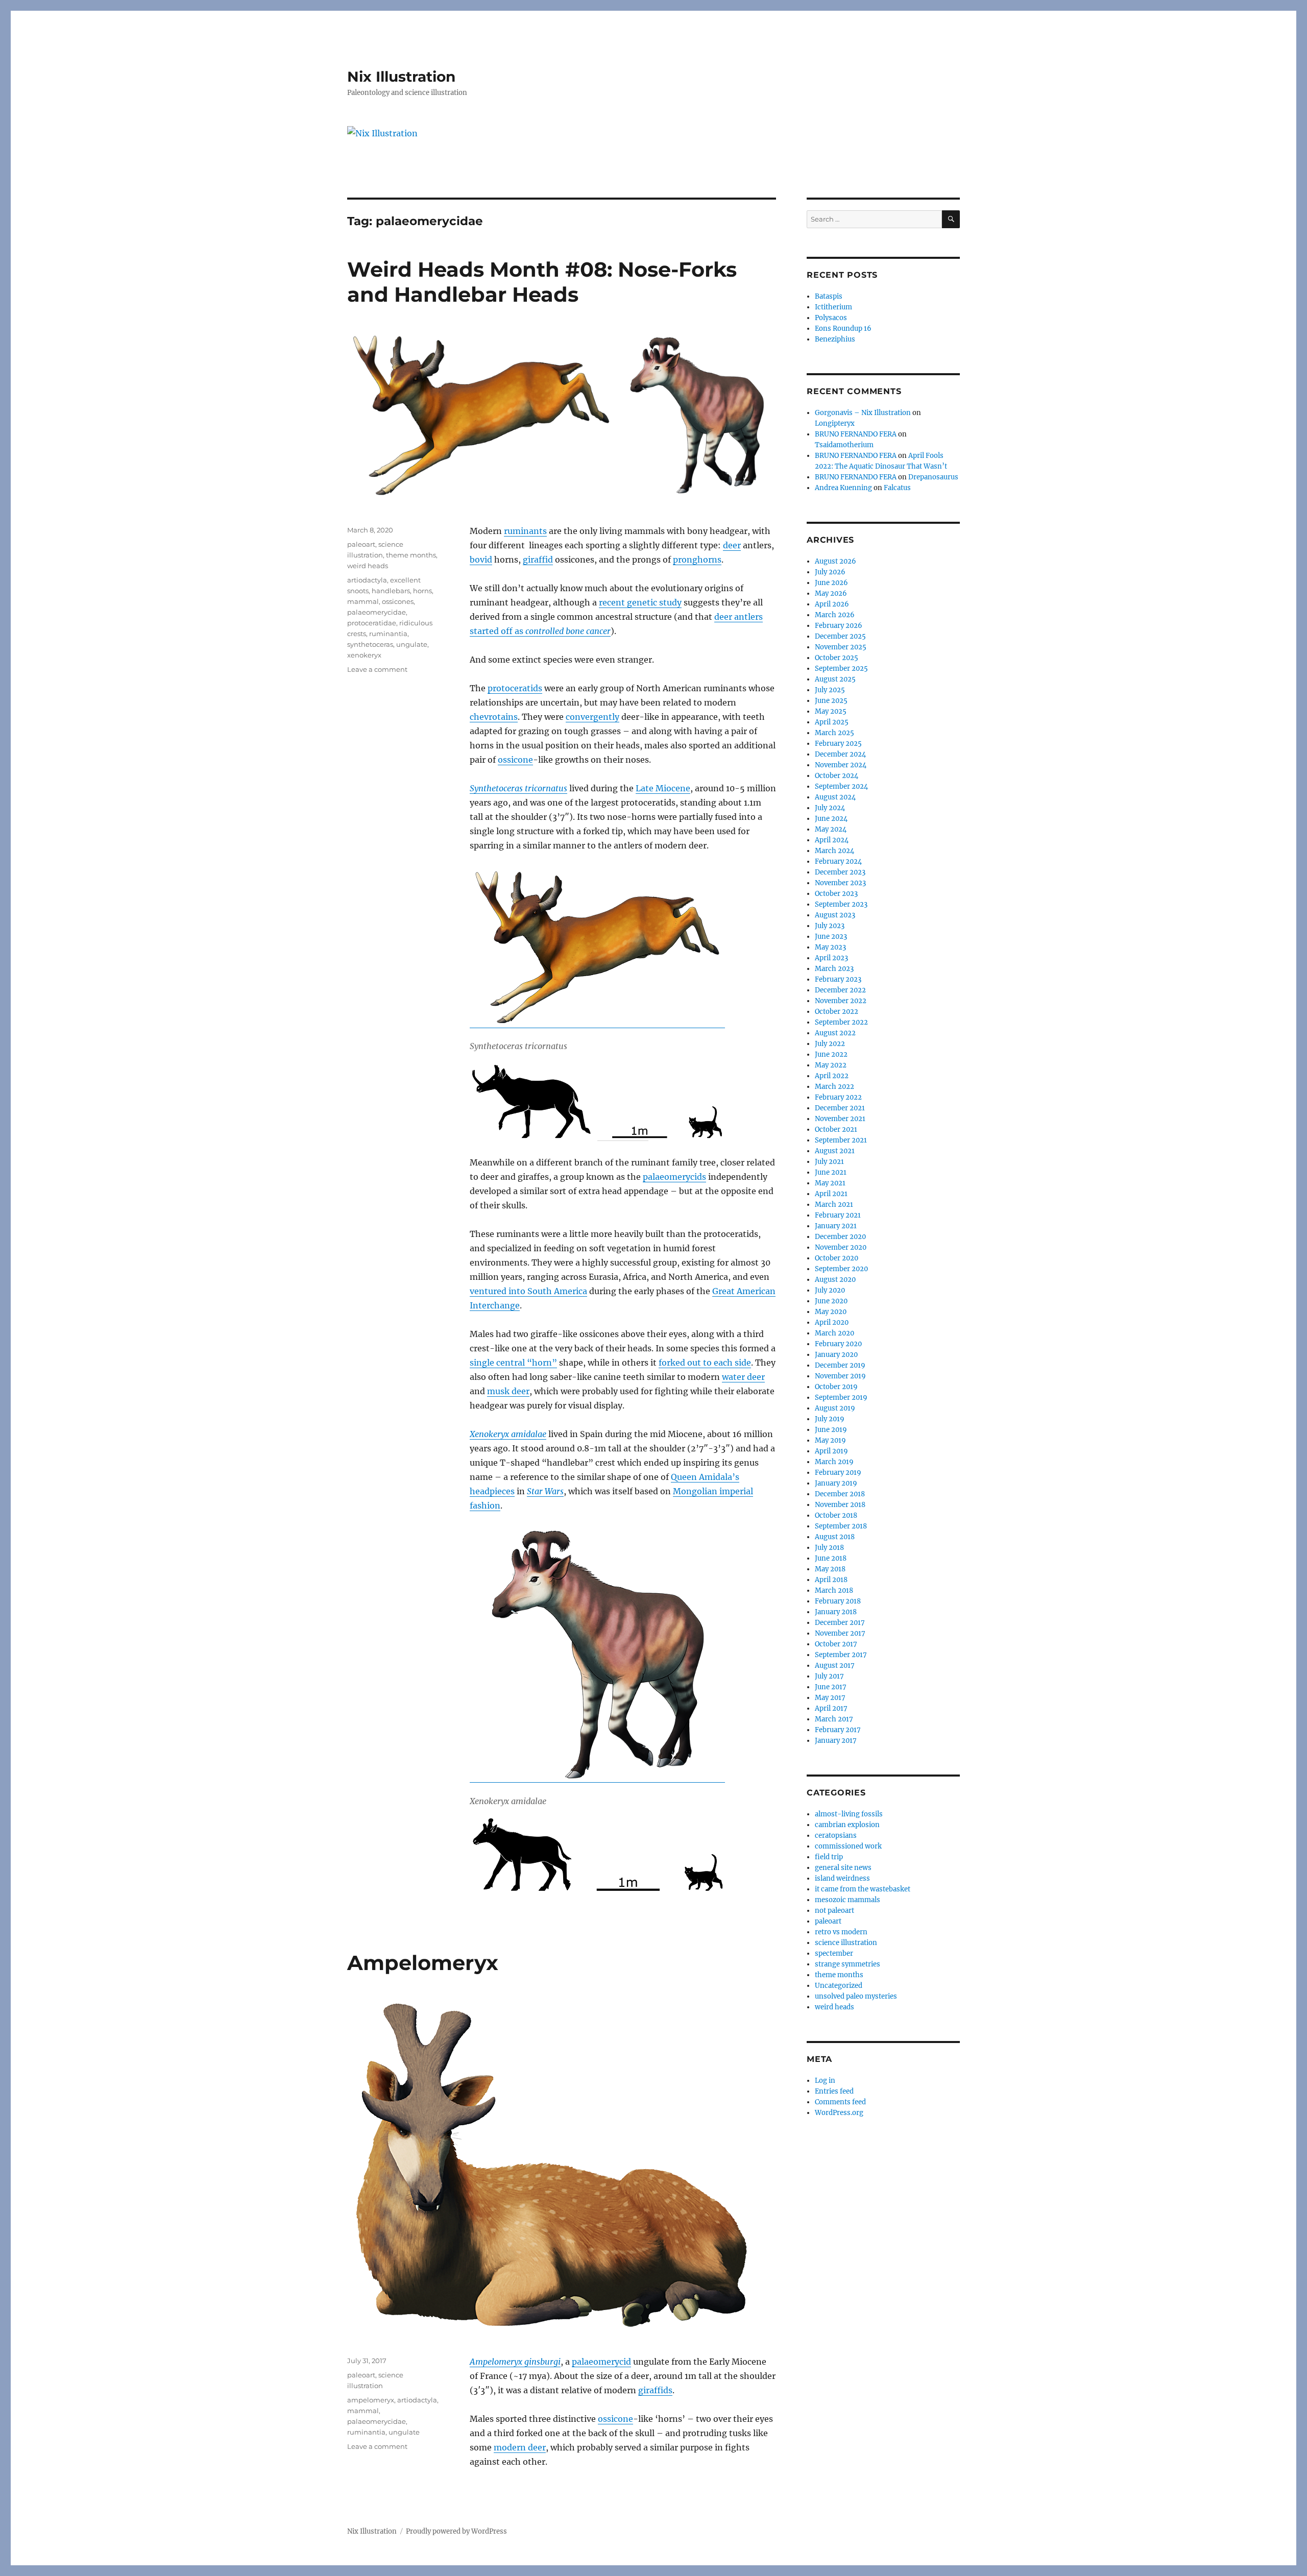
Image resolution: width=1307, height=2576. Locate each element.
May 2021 (830, 1183)
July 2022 (830, 1044)
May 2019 (830, 1440)
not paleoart (834, 1911)
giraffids (655, 2390)
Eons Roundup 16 (843, 329)
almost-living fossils (849, 1814)
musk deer (508, 1391)
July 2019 (830, 1419)
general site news (843, 1868)
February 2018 (838, 1601)
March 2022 (834, 1087)
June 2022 (831, 1054)
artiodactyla (367, 580)
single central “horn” (513, 1363)
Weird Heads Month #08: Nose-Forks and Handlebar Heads (542, 282)
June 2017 (831, 1687)
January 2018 (836, 1612)
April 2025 (832, 722)
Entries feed (834, 2091)
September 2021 (841, 1140)
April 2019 (831, 1451)
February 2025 (838, 744)
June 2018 (831, 1558)
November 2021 (840, 1119)
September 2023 (841, 904)
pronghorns (697, 560)
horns (422, 591)
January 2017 (836, 1741)
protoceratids (515, 688)
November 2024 (841, 765)
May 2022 (831, 1065)
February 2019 (838, 1473)
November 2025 (841, 647)
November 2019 (840, 1376)
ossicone (515, 760)
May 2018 (830, 1569)
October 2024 (837, 776)
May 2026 (831, 593)
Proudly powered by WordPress (456, 2531)
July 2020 (830, 1290)
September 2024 (841, 786)
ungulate (412, 644)
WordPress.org (839, 2113)
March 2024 (834, 851)
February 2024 (838, 861)
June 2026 (831, 583)
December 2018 (840, 1494)
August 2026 (836, 561)
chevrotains (494, 717)
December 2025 (840, 636)
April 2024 (832, 840)
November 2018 (840, 1505)
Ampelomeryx (423, 1963)
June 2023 (831, 937)
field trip (829, 1857)
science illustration (846, 1943)
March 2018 (834, 1590)
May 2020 (831, 1312)
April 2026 (832, 604)
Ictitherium (833, 307)
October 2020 (837, 1258)
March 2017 (834, 1719)
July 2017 (829, 1676)
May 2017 (830, 1698)
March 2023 (834, 969)
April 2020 (832, 1322)
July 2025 (830, 690)
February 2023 (838, 979)
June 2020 (831, 1301)
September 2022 (841, 1022)
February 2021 (838, 1215)
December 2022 (840, 990)
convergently (592, 717)
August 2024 (835, 797)
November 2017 (840, 1633)
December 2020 (840, 1237)
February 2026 (839, 626)
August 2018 (835, 1537)
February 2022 (838, 1097)
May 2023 (830, 947)
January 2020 (836, 1355)
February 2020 (838, 1344)
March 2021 (834, 1205)
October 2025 (837, 658)
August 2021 (835, 1151)
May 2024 (831, 829)
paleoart (361, 544)
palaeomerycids (674, 1177)
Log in (825, 2081)
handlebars (391, 591)
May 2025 (831, 711)
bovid (481, 560)
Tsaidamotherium (844, 445)
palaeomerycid (601, 2362)
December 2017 (840, 1623)
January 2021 (836, 1226)
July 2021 (829, 1162)
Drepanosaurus (933, 477)
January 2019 (836, 1483)
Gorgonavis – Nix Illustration (863, 413)
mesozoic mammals (848, 1900)
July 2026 (830, 572)
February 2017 (838, 1730)
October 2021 (836, 1129)
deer (732, 545)
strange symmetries (848, 1964)
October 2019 (836, 1387)
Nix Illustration (401, 77)
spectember (834, 1953)
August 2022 (835, 1033)
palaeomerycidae (377, 612)
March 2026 (835, 615)
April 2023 (831, 958)
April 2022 (832, 1076)
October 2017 (836, 1644)
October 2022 (837, 1012)
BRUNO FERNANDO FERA (856, 434)
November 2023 (840, 883)
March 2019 (834, 1462)
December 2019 (840, 1365)
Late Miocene (663, 788)
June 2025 (831, 701)
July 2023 (830, 926)
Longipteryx (835, 423)
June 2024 (831, 819)
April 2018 (831, 1580)
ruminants (525, 531)
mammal (363, 601)
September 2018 (841, 1526)
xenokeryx (364, 655)
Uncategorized (839, 1986)
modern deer (520, 2447)
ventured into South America (528, 1291)
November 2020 (841, 1247)
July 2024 (830, 808)
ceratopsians (836, 1836)
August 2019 (835, 1408)
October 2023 (836, 894)
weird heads (368, 566)
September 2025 (841, 669)
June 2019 (831, 1430)
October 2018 (836, 1515)
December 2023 (840, 872)
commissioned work (848, 1846)
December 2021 (840, 1108)
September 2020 (841, 1269)
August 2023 (835, 915)
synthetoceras (370, 644)
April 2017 (831, 1708)
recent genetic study (640, 602)
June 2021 (831, 1172)
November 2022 (841, 1001)
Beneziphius (835, 339)
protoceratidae (372, 623)
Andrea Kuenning (843, 488)
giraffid (538, 560)
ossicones (398, 601)
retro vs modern (841, 1932)
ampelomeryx (371, 2400)
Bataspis (829, 296)
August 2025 (835, 679)
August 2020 (835, 1280)
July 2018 (829, 1548)
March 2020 (834, 1333)
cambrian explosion (847, 1825)
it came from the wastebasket (863, 1889)
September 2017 (841, 1655)
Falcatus (897, 488)
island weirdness (842, 1878)
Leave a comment (377, 669)
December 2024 (840, 754)
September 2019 (841, 1398)
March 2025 (834, 733)
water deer (743, 1377)
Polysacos (831, 318)
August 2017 (835, 1666)
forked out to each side (705, 1363)
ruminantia (388, 634)
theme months (411, 555)
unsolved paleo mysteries (856, 1996)
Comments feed (840, 2102)
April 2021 (831, 1194)
